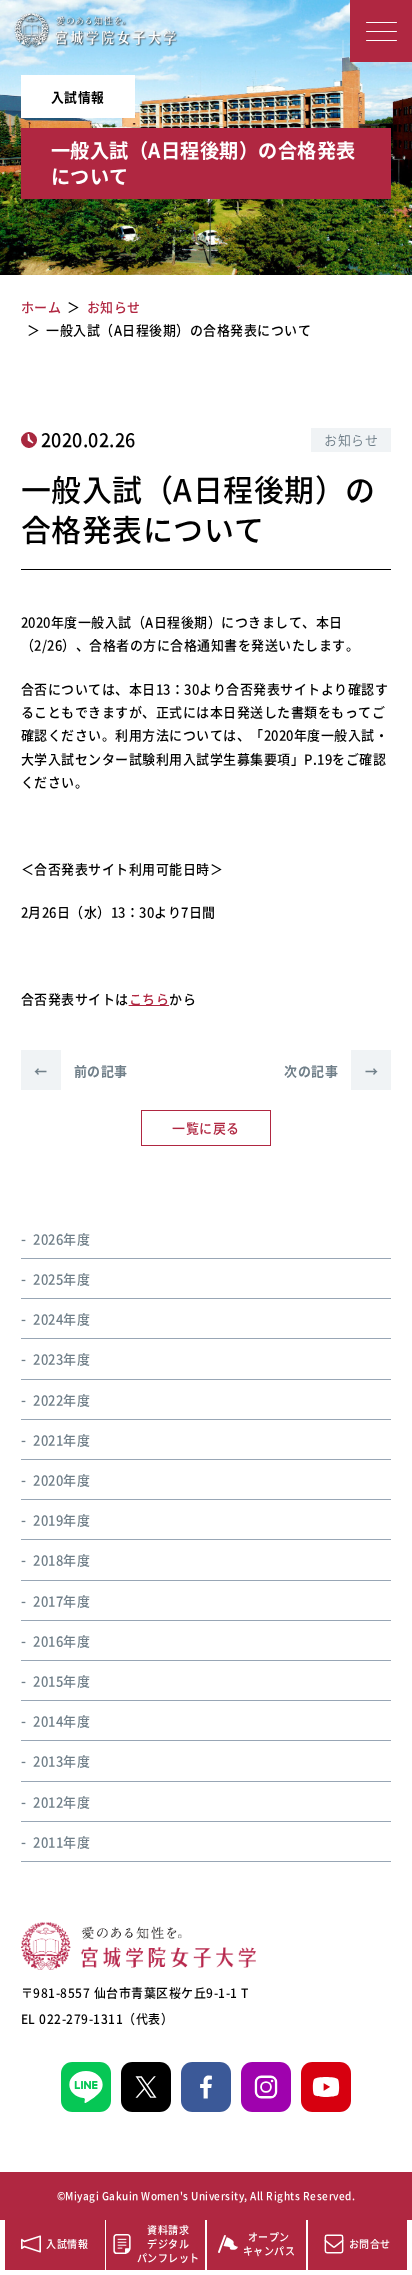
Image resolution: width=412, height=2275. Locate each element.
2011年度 (61, 1841)
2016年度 (61, 1640)
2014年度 (61, 1720)
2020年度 (61, 1479)
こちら (149, 998)
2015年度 (61, 1680)
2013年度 (61, 1760)
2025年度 (61, 1278)
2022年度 (61, 1399)
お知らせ (351, 439)
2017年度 (61, 1600)
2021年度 (61, 1439)
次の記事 (331, 1070)
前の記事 (81, 1070)
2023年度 (61, 1358)
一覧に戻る (206, 1127)
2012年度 (61, 1801)
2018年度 (61, 1559)
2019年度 (61, 1519)
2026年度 (61, 1238)
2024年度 (61, 1318)
